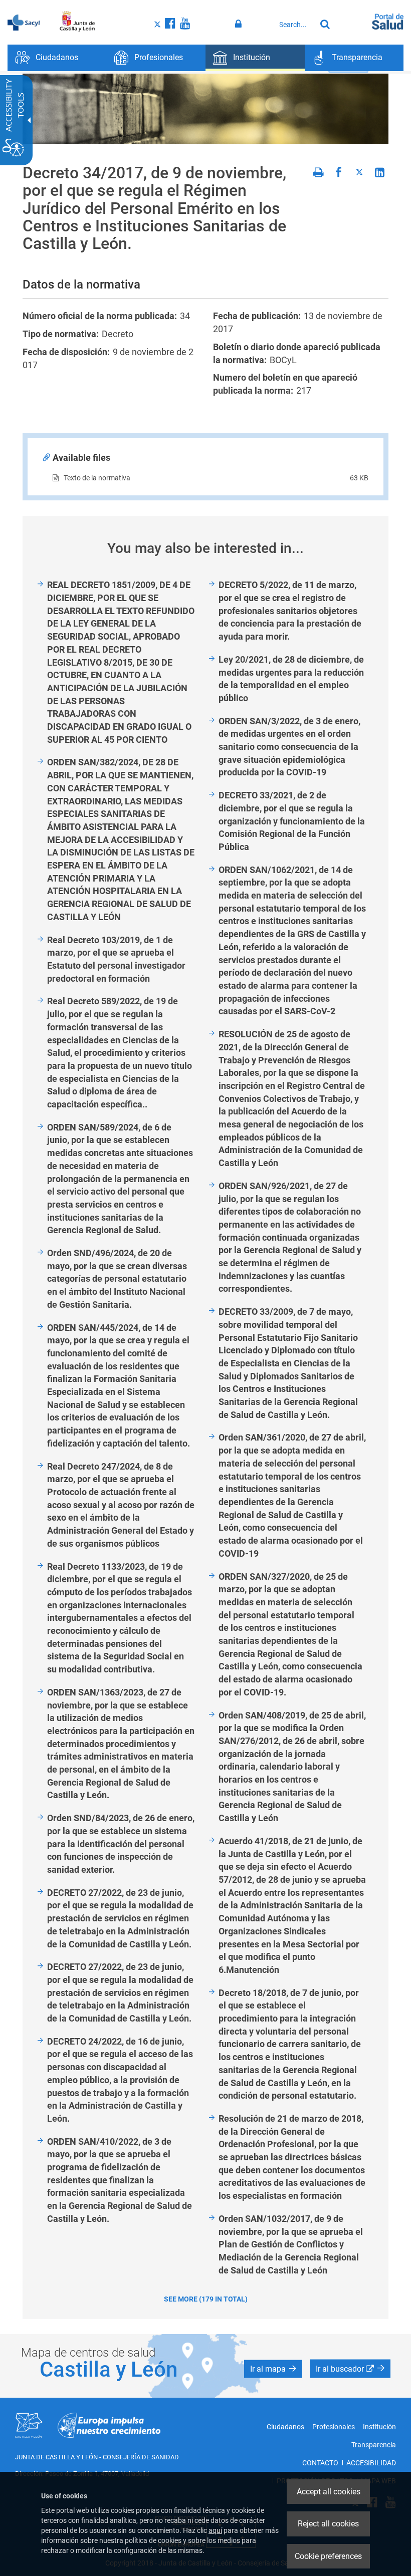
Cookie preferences (328, 2556)
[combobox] (295, 25)
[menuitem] (57, 58)
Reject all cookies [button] (328, 2524)
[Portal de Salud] (388, 21)
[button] (273, 2369)
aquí (215, 2530)
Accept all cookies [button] (329, 2492)
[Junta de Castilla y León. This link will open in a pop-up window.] (77, 22)
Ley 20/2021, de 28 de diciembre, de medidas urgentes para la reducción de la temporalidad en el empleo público (291, 679)
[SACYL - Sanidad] (24, 22)
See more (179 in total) (206, 2299)
